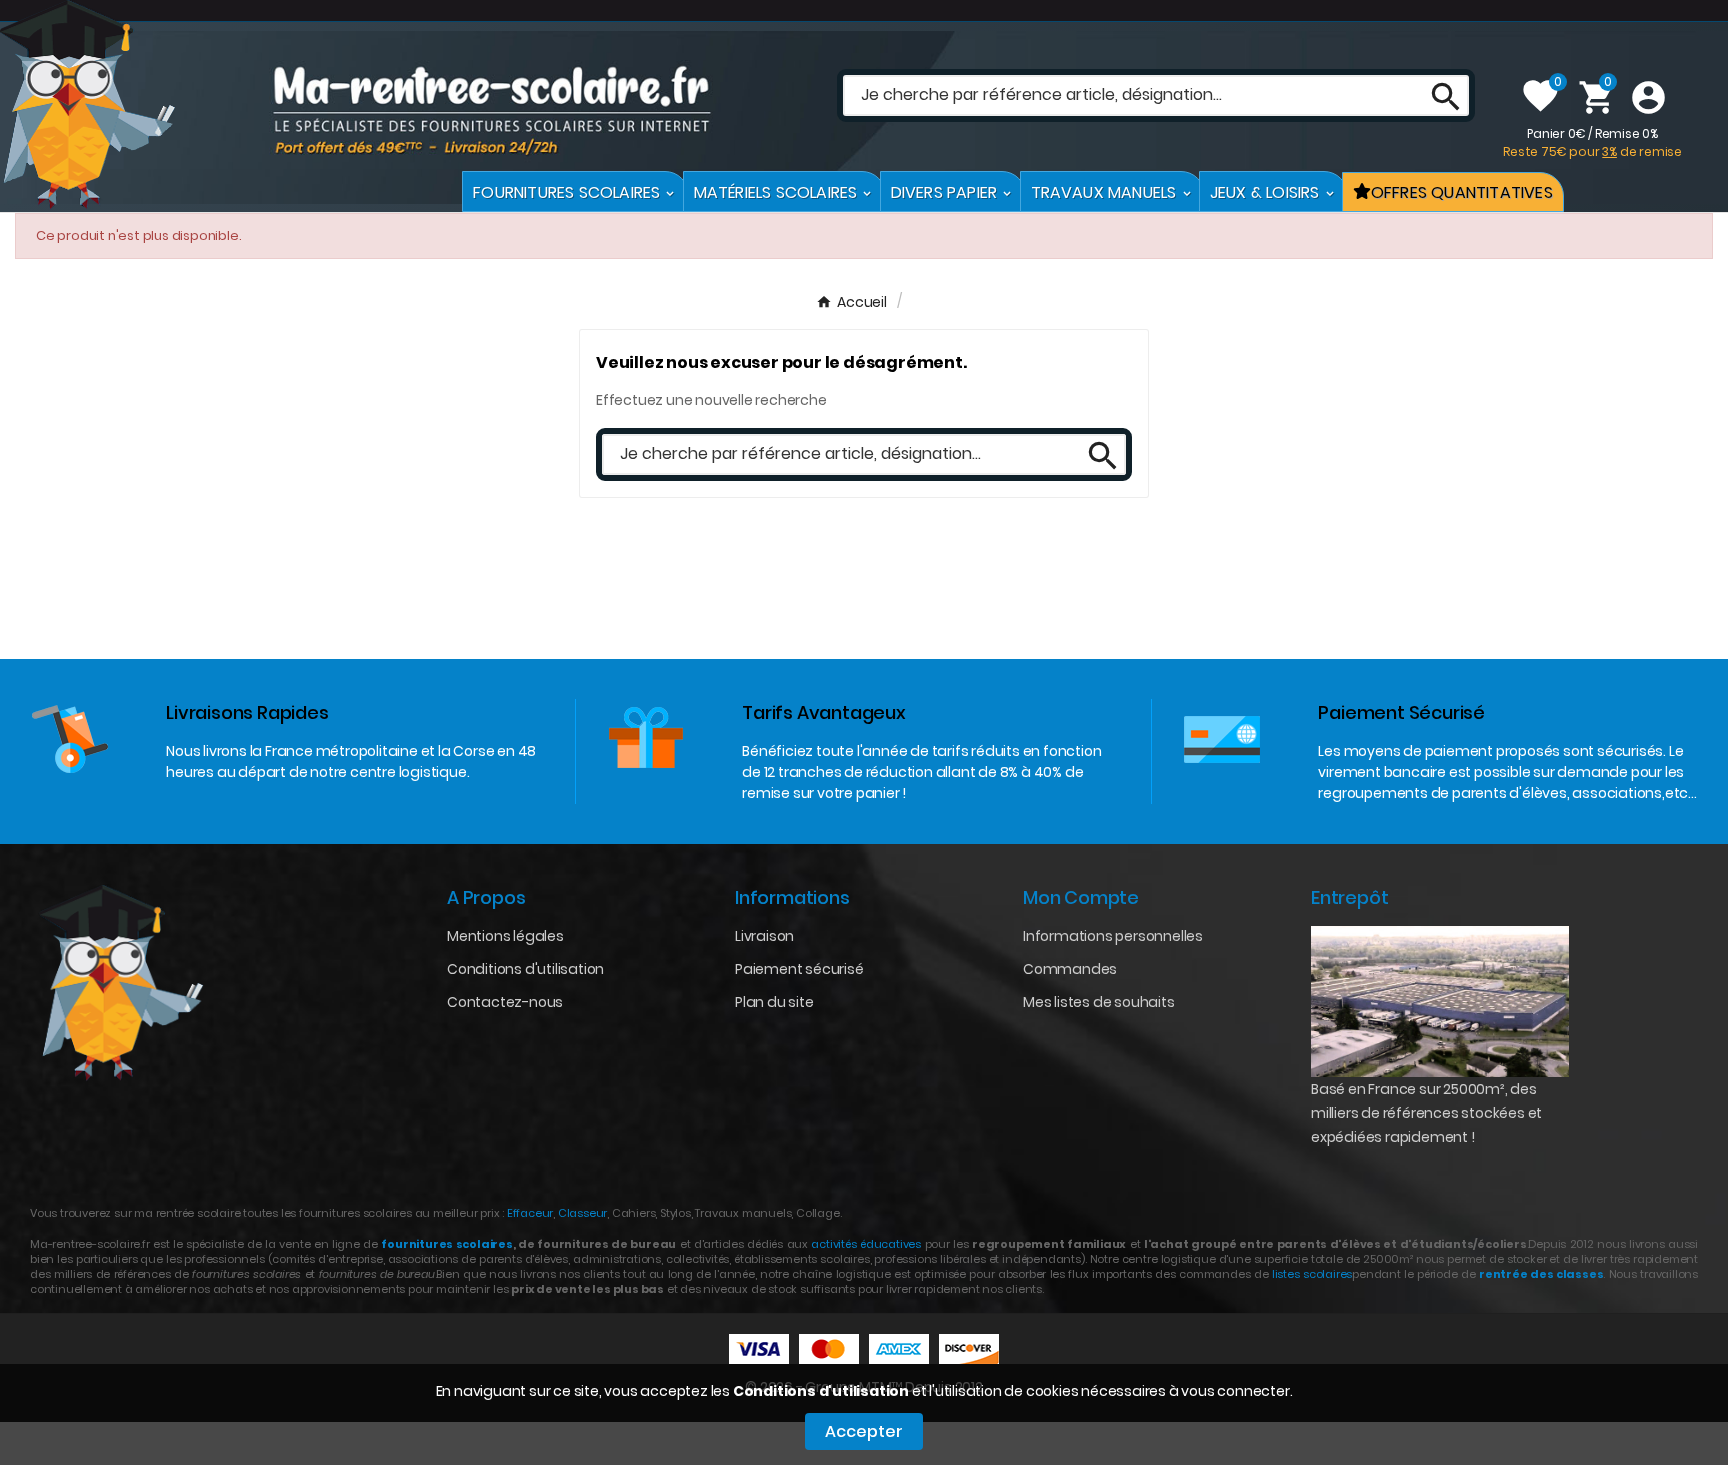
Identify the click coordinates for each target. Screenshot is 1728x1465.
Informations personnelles (1113, 936)
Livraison (764, 936)
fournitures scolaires (446, 1244)
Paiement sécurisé (799, 969)
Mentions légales (505, 936)
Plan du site (774, 1002)
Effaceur (530, 1213)
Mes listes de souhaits (1099, 1002)
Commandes (1070, 969)
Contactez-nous (505, 1002)
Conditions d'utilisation (821, 1391)
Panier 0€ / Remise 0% (1592, 142)
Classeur (581, 1213)
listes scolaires (1312, 1274)
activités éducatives (866, 1244)
